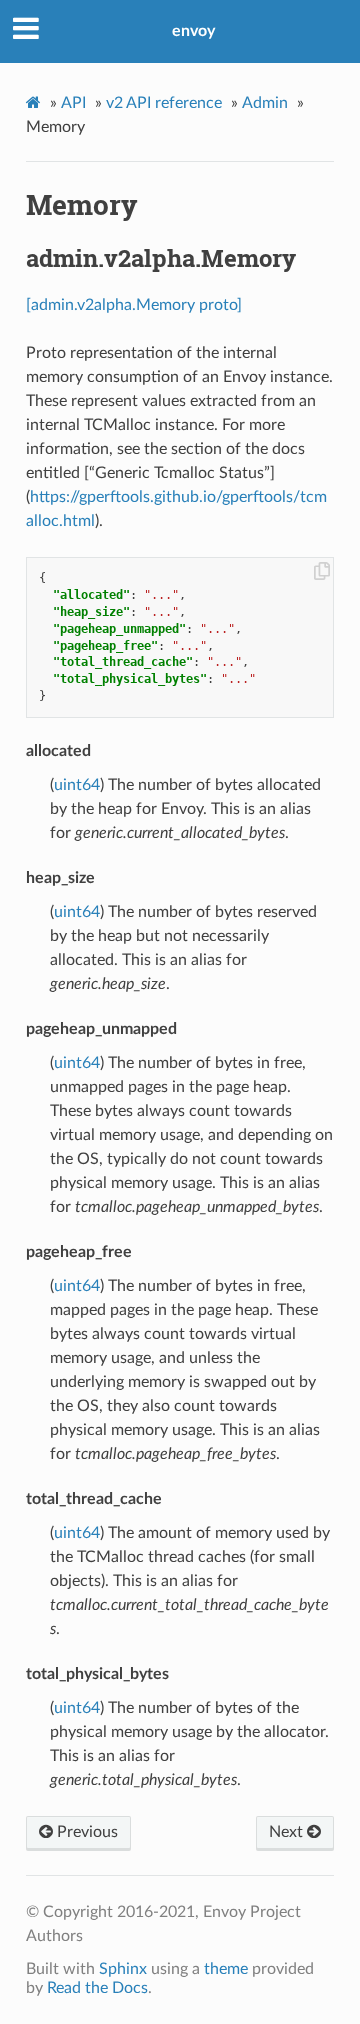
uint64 (77, 785)
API (73, 103)
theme (226, 1969)
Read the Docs (97, 1988)
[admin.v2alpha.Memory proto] (134, 305)
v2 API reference (164, 103)
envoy (193, 31)
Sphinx (123, 1969)
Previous (85, 1832)
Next (288, 1832)
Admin (265, 103)
